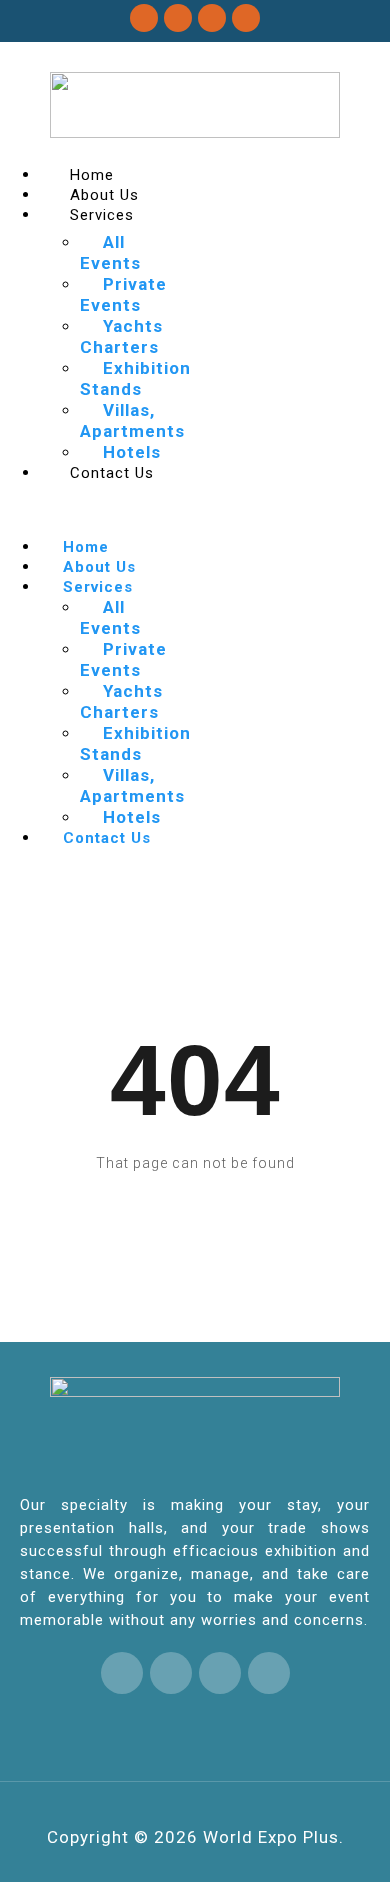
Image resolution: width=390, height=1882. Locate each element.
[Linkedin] (178, 18)
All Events (110, 252)
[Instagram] (212, 18)
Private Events (123, 294)
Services (102, 215)
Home (92, 175)
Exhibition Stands (135, 378)
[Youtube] (246, 18)
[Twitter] (144, 18)
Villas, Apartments (132, 420)
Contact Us (112, 473)
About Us (104, 195)
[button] (97, 510)
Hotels (132, 452)
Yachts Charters (121, 336)
